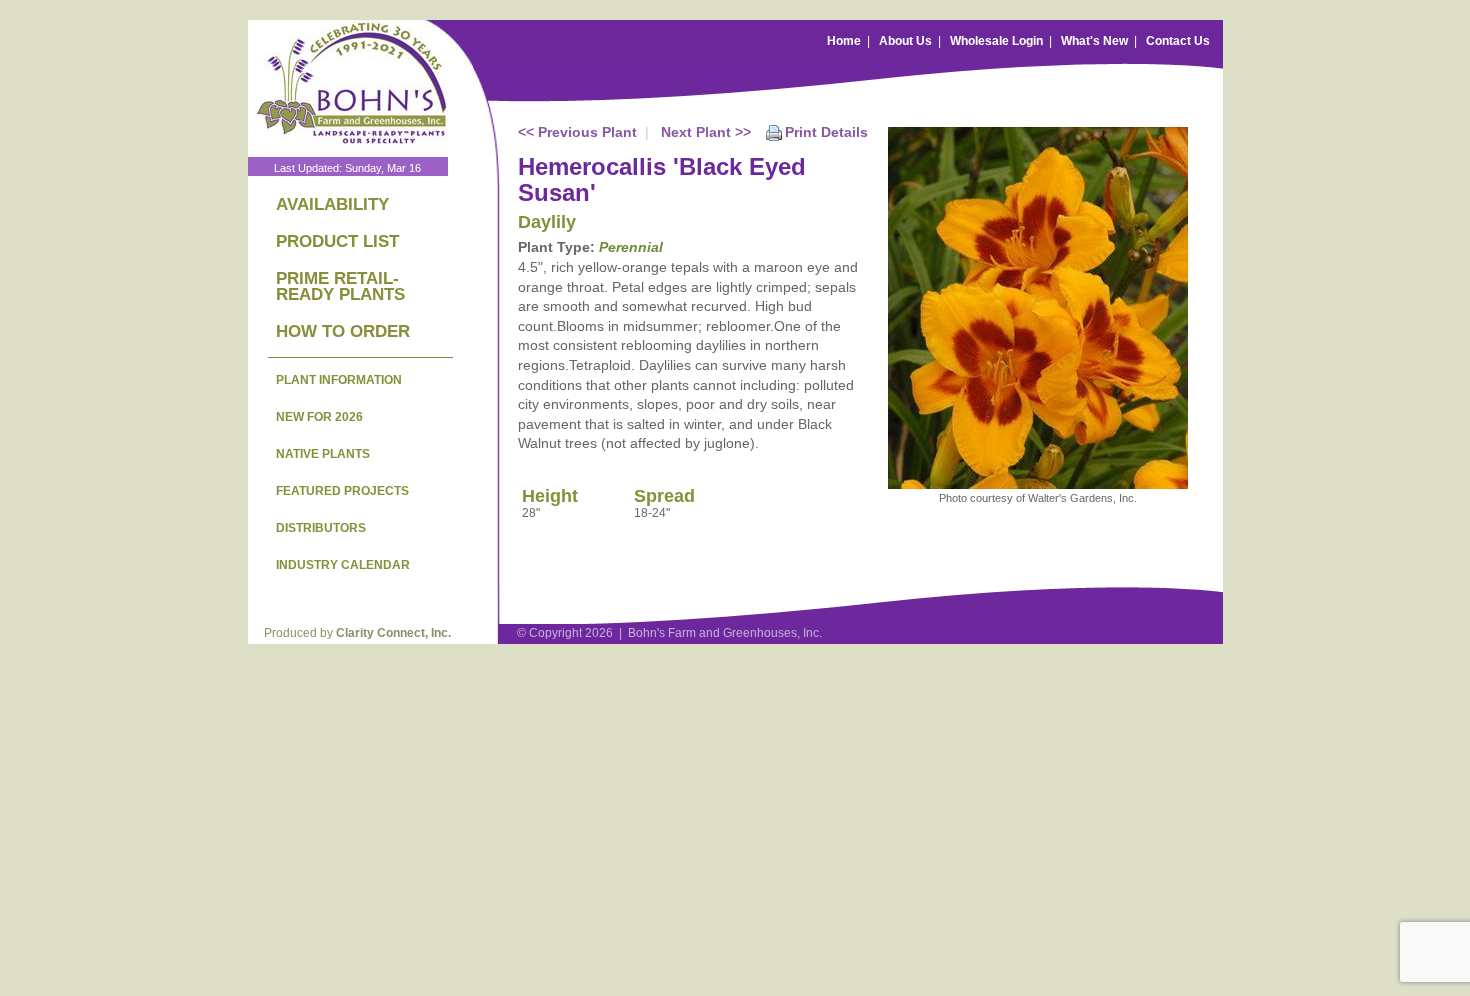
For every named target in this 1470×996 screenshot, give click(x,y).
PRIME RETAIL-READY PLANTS (340, 286)
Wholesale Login (996, 41)
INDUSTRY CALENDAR (343, 565)
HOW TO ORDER (343, 331)
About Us (905, 41)
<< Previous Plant (577, 132)
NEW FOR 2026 (319, 417)
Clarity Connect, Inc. (393, 633)
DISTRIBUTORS (321, 528)
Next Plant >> (706, 132)
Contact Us (1178, 41)
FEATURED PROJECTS (342, 491)
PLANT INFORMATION (339, 380)
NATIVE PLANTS (323, 454)
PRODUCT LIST (337, 241)
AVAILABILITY (332, 204)
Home (844, 41)
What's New (1094, 41)
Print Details (826, 132)
